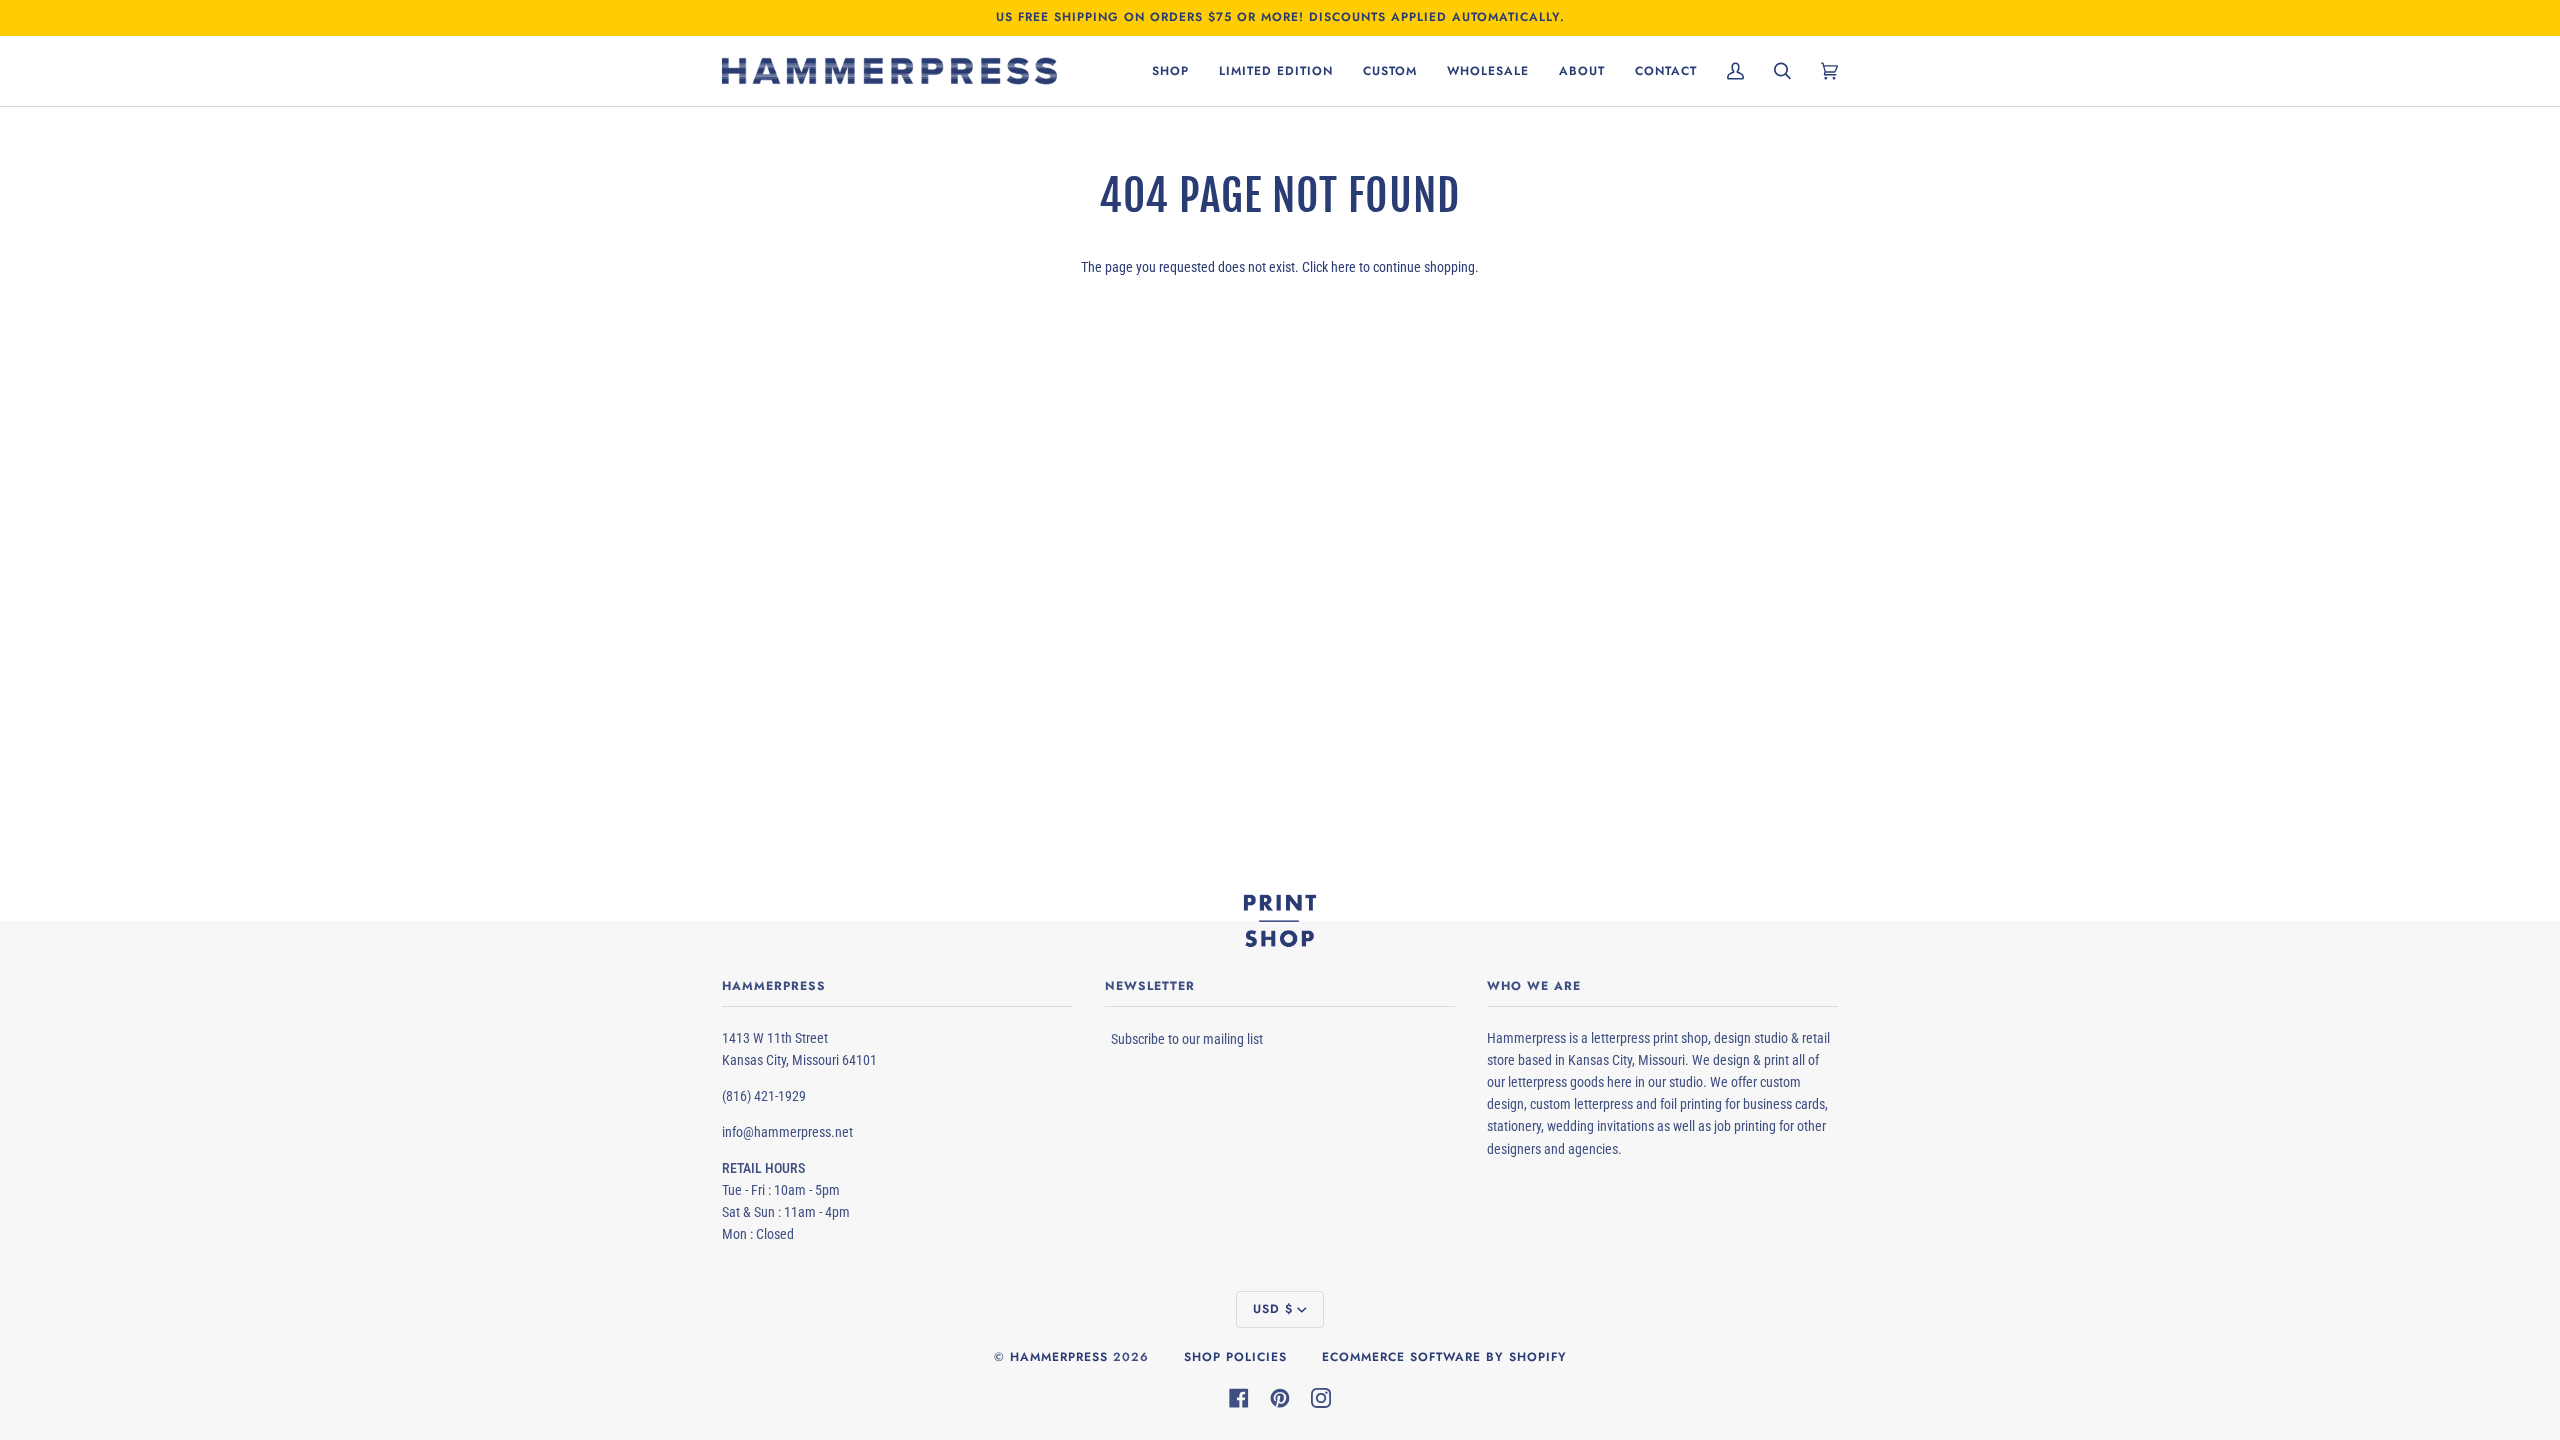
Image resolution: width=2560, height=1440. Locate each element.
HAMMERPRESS (1059, 1357)
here (1343, 267)
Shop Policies (1235, 1357)
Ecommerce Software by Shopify (1444, 1357)
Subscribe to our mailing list (1187, 1039)
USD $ (1273, 1309)
